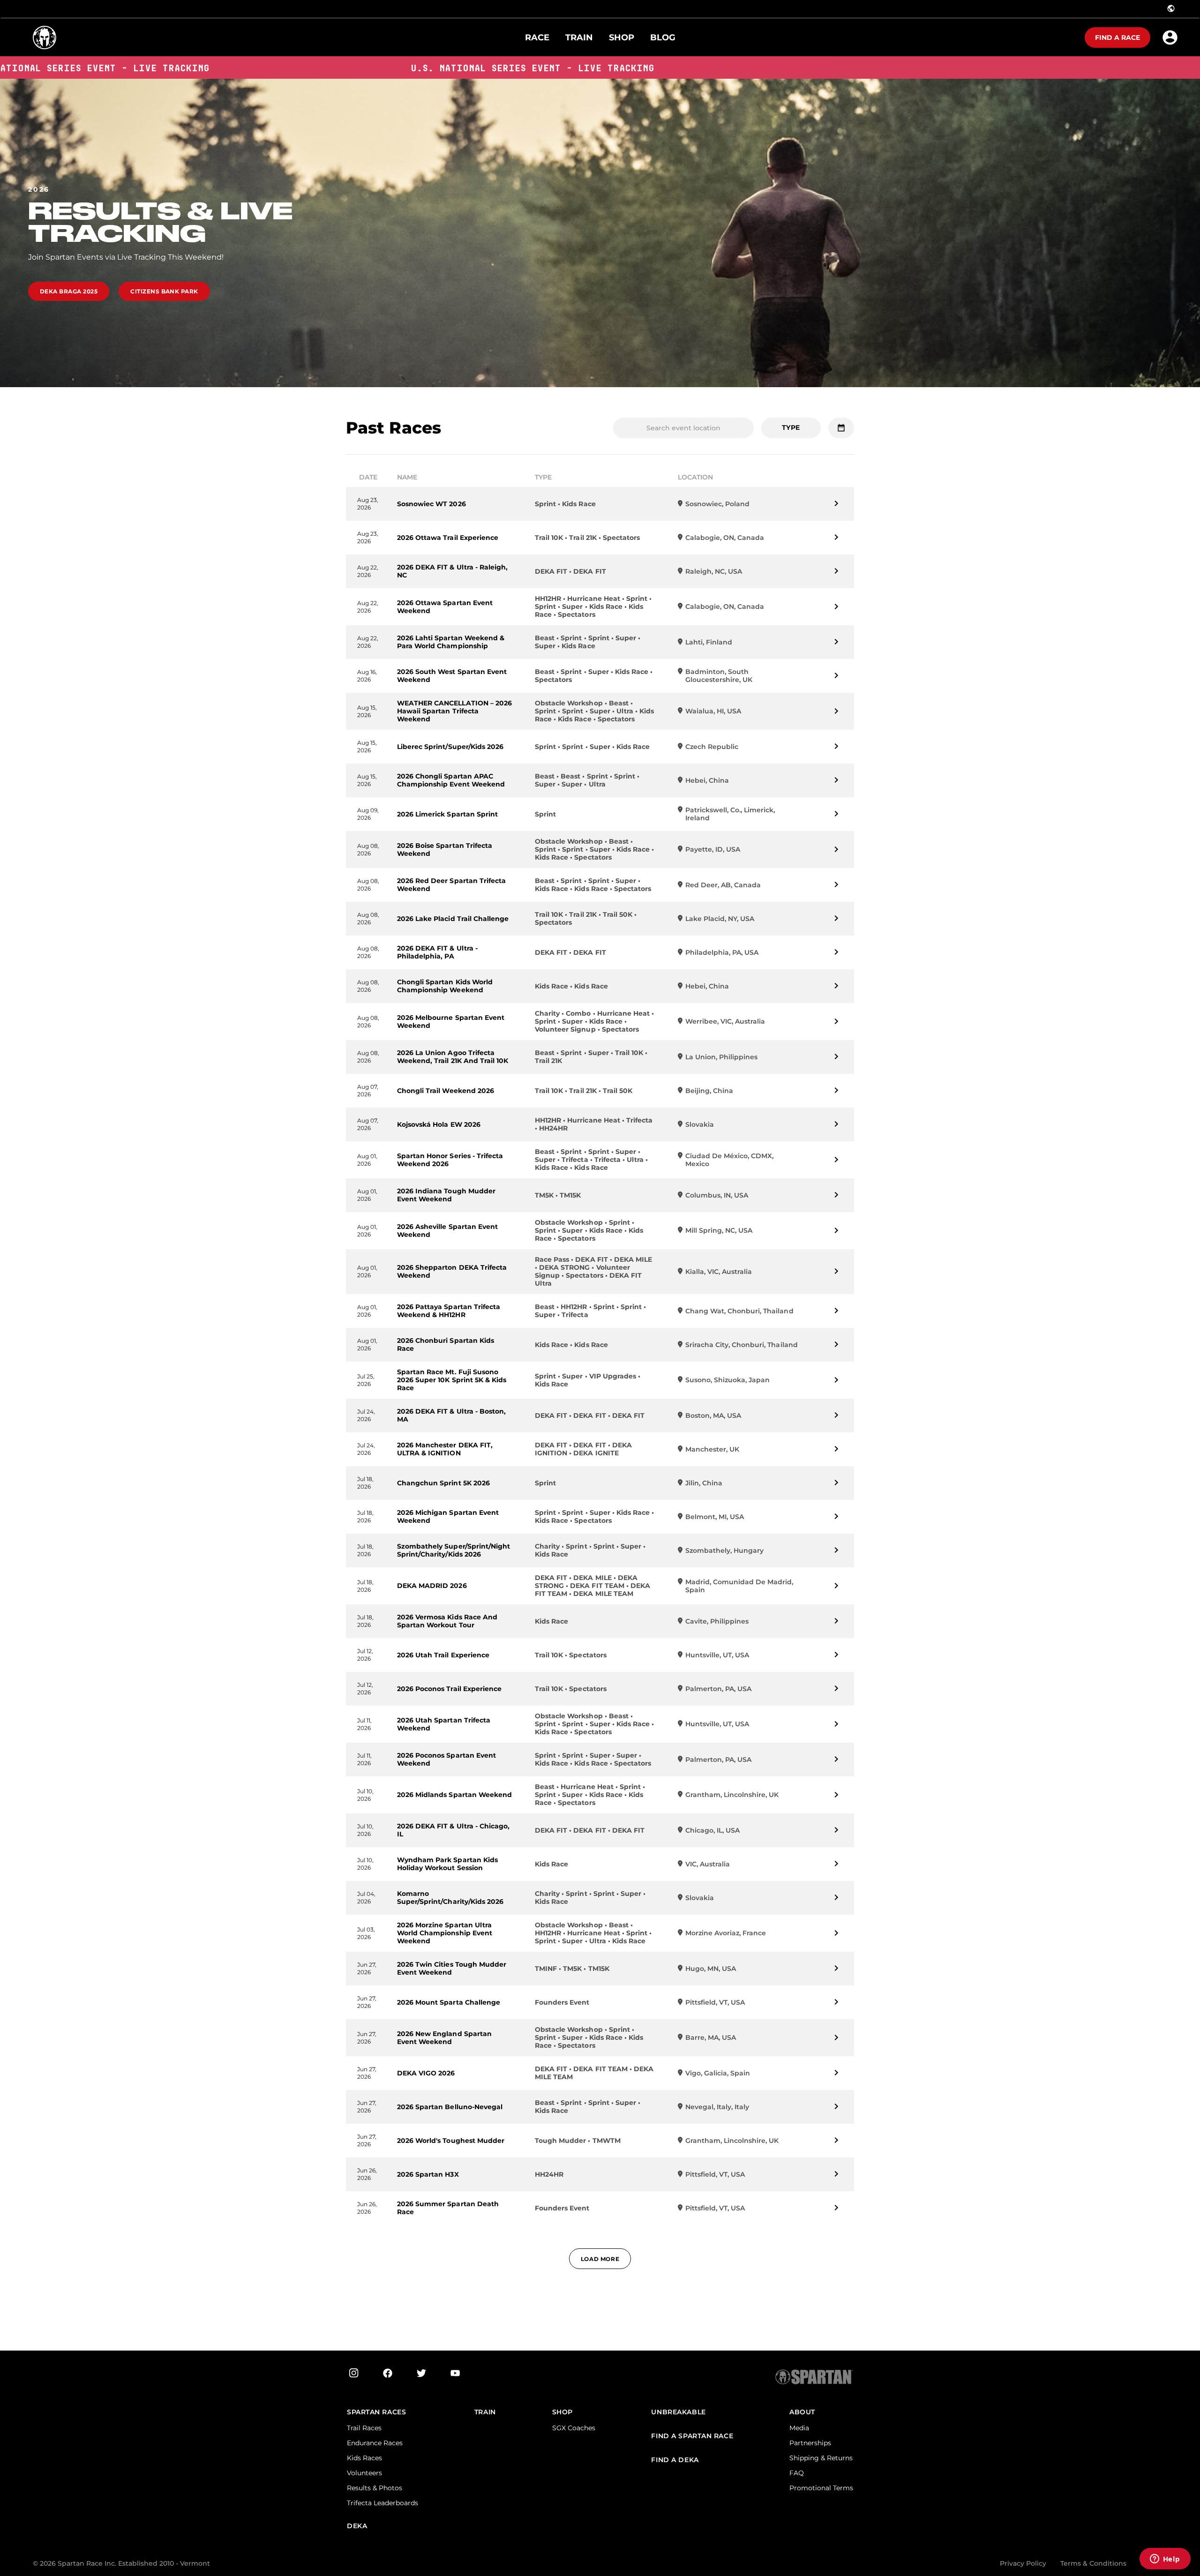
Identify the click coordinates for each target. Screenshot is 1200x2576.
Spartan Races (376, 2412)
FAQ (797, 2473)
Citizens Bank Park (164, 291)
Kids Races (364, 2458)
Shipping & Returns (821, 2458)
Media (799, 2428)
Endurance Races (375, 2443)
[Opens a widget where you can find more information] (1165, 2560)
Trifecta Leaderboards (382, 2503)
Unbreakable (678, 2412)
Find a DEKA (675, 2460)
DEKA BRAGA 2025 (69, 291)
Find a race (1117, 37)
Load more (600, 2259)
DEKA (357, 2526)
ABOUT (802, 2412)
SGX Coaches (574, 2428)
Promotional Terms (821, 2488)
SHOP (562, 2412)
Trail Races (364, 2428)
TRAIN (485, 2412)
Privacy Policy (1023, 2563)
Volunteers (364, 2473)
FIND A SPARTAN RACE (692, 2436)
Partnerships (810, 2443)
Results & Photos (375, 2488)
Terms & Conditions (1093, 2563)
